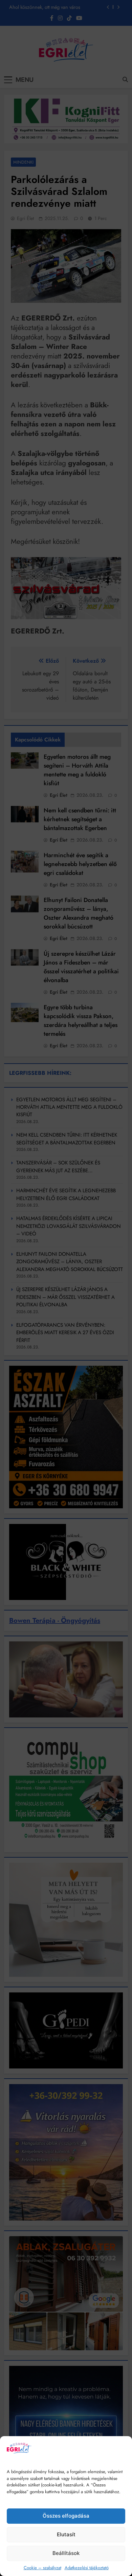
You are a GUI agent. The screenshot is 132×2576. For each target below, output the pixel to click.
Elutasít (66, 2534)
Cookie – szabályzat (42, 2568)
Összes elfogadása (66, 2516)
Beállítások (66, 2553)
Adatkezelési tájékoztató (87, 2568)
